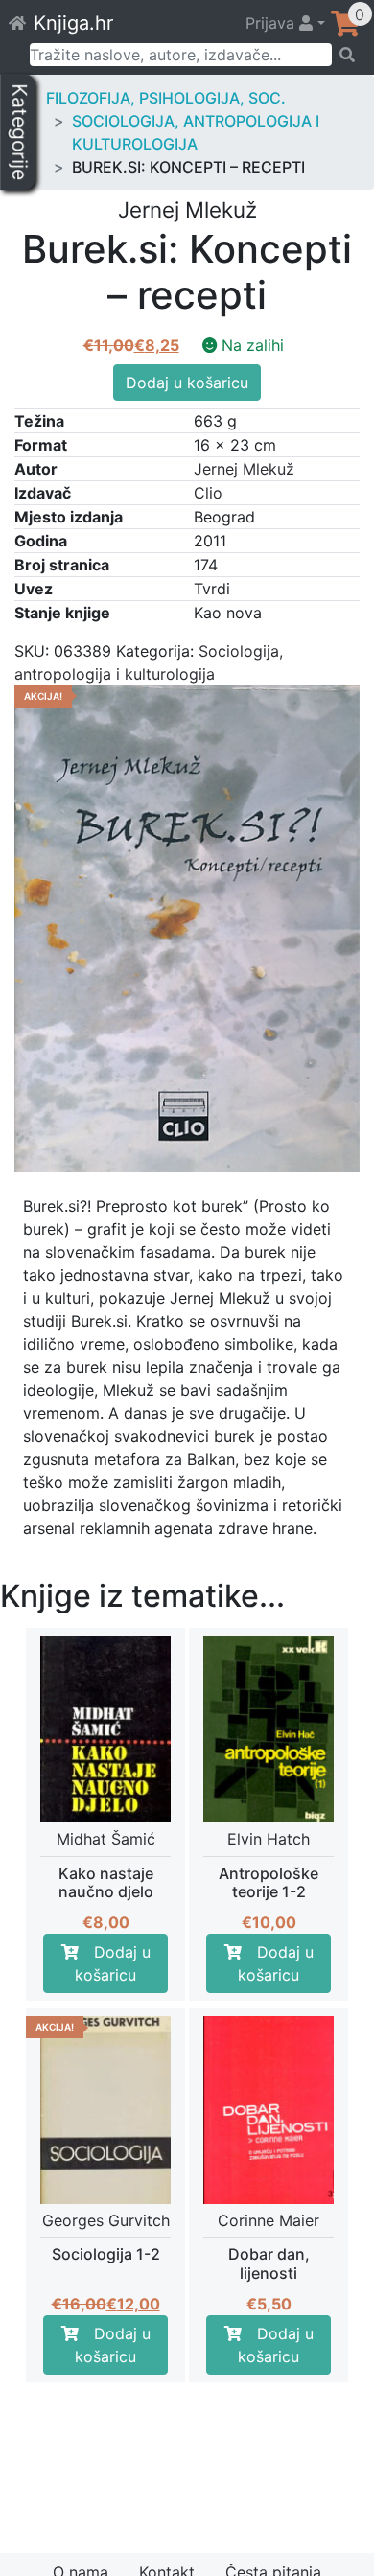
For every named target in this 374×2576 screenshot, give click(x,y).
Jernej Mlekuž (244, 469)
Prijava (272, 23)
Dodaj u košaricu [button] (113, 1963)
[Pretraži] (347, 55)
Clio (208, 493)
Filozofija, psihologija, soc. (166, 98)
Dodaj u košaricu (187, 383)
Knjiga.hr (73, 23)
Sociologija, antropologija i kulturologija (196, 132)
